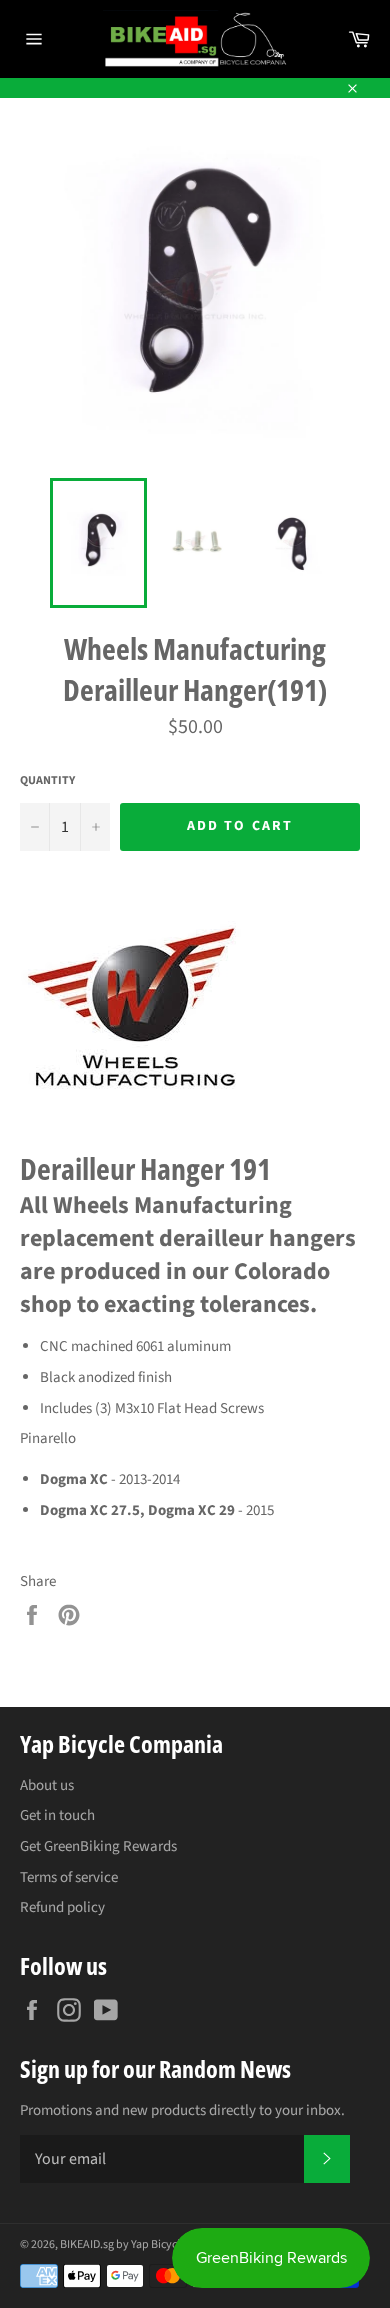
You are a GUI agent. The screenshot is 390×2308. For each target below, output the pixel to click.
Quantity (47, 781)
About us (47, 1785)
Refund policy (62, 1907)
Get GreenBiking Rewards (98, 1846)
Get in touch (57, 1815)
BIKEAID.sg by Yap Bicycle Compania (150, 2244)
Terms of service (69, 1877)
